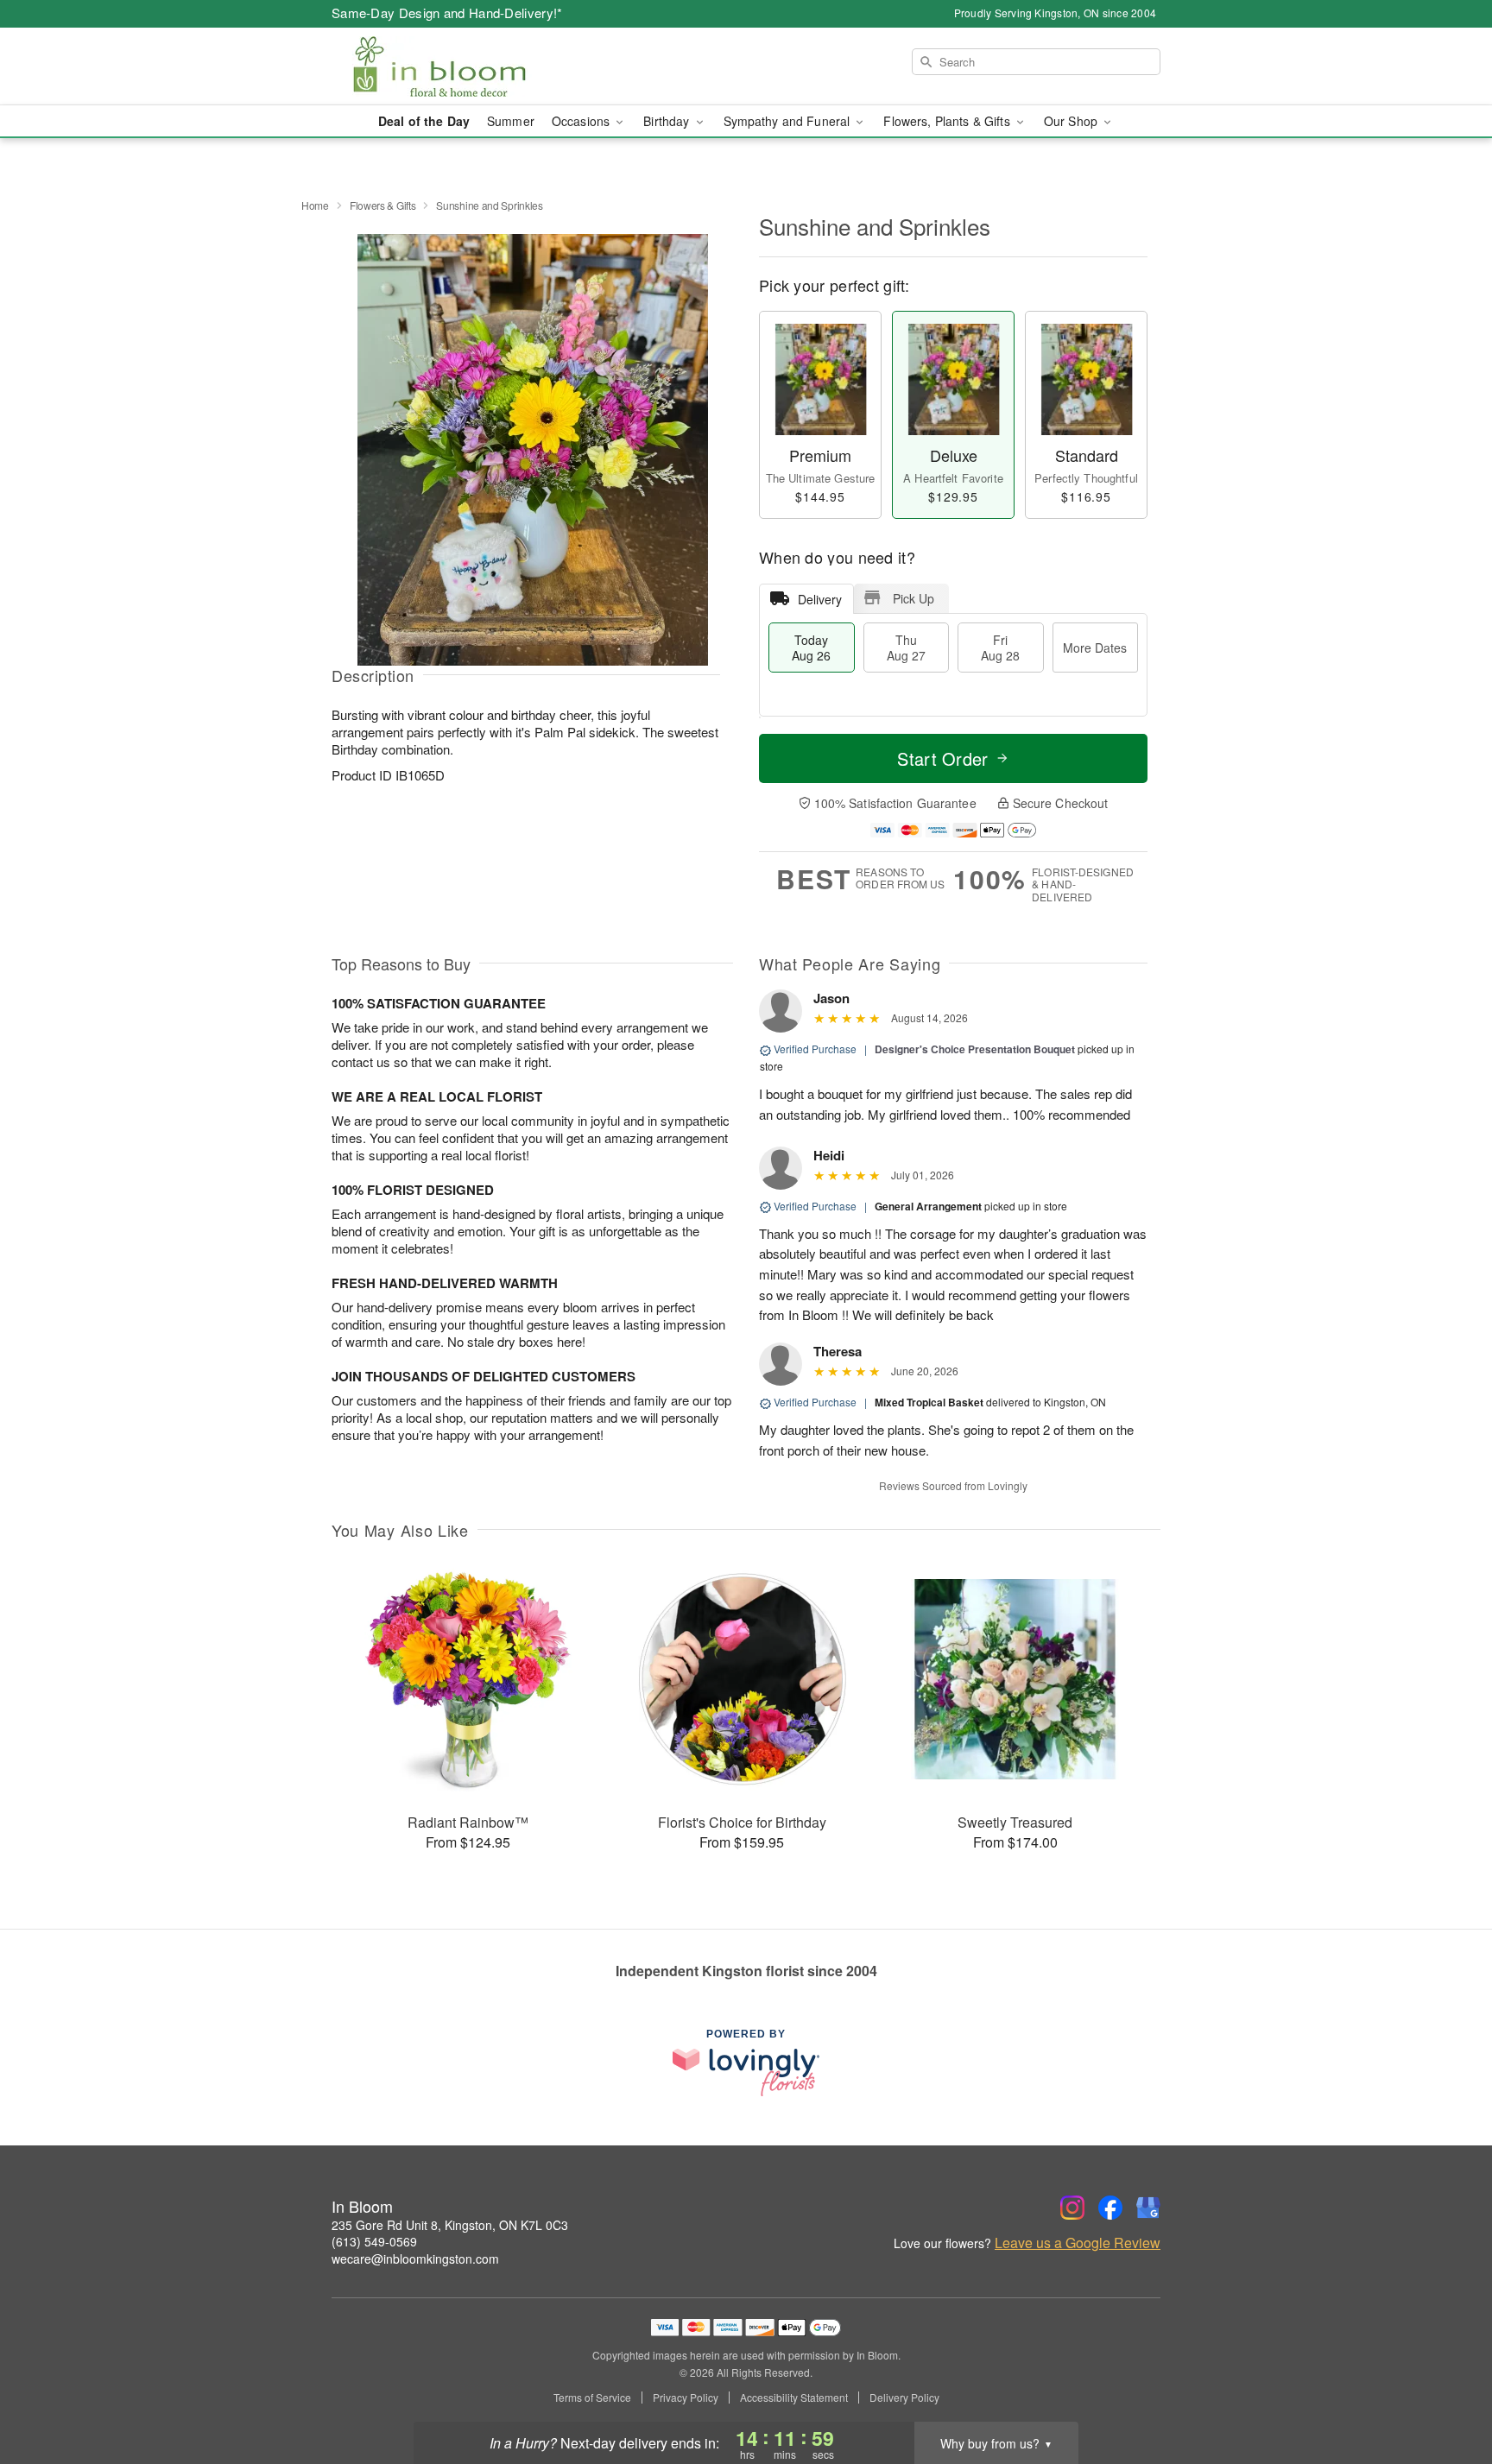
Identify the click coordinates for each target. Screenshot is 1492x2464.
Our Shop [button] (1072, 121)
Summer (511, 121)
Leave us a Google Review (1078, 2243)
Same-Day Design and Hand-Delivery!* (447, 13)
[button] (1447, 2391)
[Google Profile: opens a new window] (1148, 2208)
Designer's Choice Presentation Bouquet (975, 1049)
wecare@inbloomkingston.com (415, 2259)
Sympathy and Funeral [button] (789, 121)
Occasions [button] (582, 121)
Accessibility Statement (794, 2398)
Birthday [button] (668, 121)
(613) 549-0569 (374, 2241)
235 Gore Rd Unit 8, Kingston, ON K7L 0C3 (450, 2225)
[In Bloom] (456, 66)
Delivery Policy (904, 2398)
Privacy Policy (686, 2398)
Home (315, 205)
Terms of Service (592, 2398)
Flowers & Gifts (383, 205)
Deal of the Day (424, 121)
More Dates (1095, 648)
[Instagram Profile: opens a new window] (1072, 2208)
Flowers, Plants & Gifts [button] (948, 121)
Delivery (820, 599)
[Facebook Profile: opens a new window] (1110, 2208)
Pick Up (914, 598)
